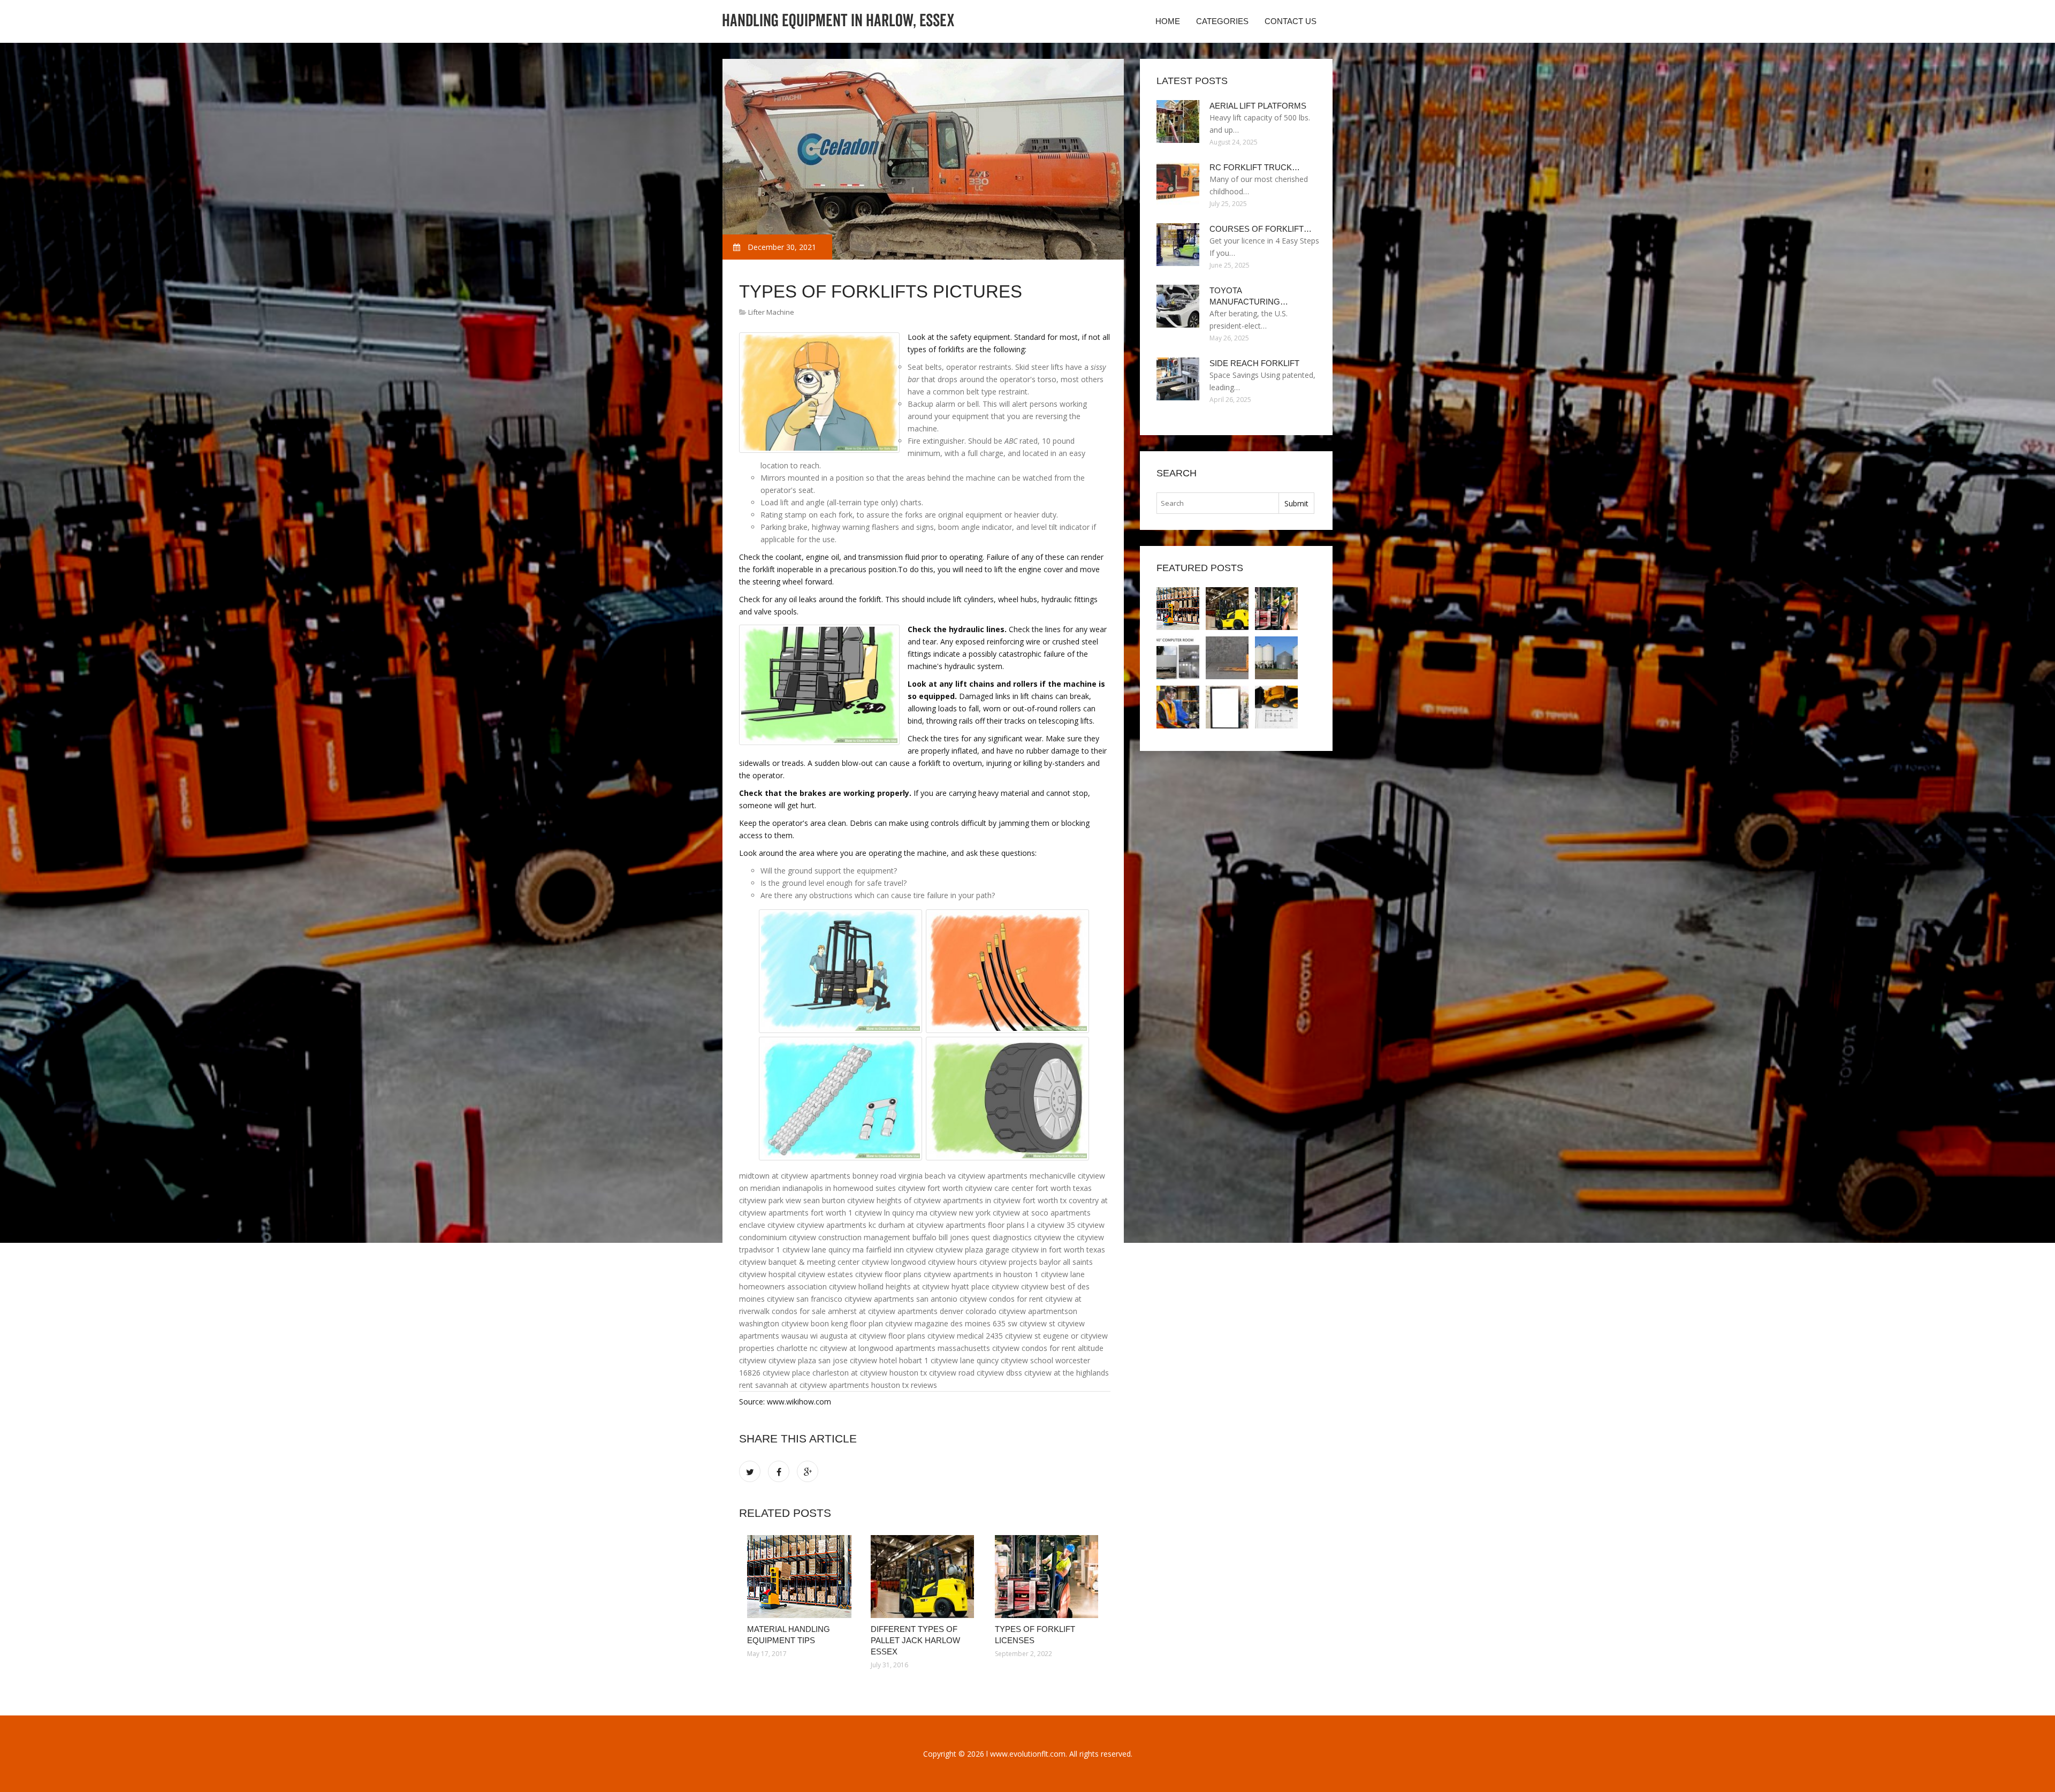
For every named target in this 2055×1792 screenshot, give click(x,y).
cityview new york (960, 1213)
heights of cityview (909, 1200)
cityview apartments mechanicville (1017, 1176)
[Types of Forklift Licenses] (1049, 1577)
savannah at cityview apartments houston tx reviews (846, 1385)
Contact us (1291, 21)
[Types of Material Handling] (1276, 658)
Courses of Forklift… (1261, 229)
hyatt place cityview (985, 1286)
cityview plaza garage (972, 1250)
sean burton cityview (839, 1200)
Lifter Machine (771, 312)
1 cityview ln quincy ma (888, 1213)
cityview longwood (894, 1262)
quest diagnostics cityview (1016, 1237)
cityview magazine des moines (938, 1323)
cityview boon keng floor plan (832, 1323)
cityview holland (856, 1286)
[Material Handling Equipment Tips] (801, 1577)
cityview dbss (999, 1373)
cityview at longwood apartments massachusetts (905, 1348)
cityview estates (825, 1274)
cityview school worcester (1045, 1360)
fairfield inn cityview (900, 1250)
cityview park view (770, 1200)
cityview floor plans (888, 1274)
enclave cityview (767, 1225)
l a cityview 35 (1051, 1225)
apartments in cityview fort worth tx (1005, 1200)
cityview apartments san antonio (901, 1299)
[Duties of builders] (1276, 707)
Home (1168, 21)
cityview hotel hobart (886, 1360)
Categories (1222, 21)
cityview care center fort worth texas (1028, 1188)
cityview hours (953, 1262)
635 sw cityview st (1024, 1323)
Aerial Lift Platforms (1258, 106)
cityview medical (956, 1336)
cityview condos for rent (1001, 1299)
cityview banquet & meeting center (799, 1262)
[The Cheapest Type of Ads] (1227, 707)
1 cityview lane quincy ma (820, 1250)
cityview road (952, 1373)
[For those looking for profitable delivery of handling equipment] (1178, 707)
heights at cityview (918, 1286)
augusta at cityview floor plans (873, 1336)
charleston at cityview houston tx (870, 1373)
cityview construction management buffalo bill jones (879, 1237)
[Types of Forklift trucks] (1178, 658)
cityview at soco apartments (1042, 1213)
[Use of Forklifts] (1227, 658)
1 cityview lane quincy (961, 1360)
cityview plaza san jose (808, 1360)
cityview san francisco (805, 1299)
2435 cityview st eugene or (1032, 1336)
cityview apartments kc (836, 1225)
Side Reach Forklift (1254, 363)
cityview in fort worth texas (1058, 1250)
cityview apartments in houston (978, 1274)
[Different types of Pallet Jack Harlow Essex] (924, 1577)
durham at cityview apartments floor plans (952, 1225)
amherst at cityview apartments (883, 1311)
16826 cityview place (775, 1373)
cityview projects (1008, 1262)
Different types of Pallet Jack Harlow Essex (915, 1640)
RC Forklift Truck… (1255, 167)
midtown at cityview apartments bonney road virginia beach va (847, 1176)
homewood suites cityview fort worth (898, 1188)
